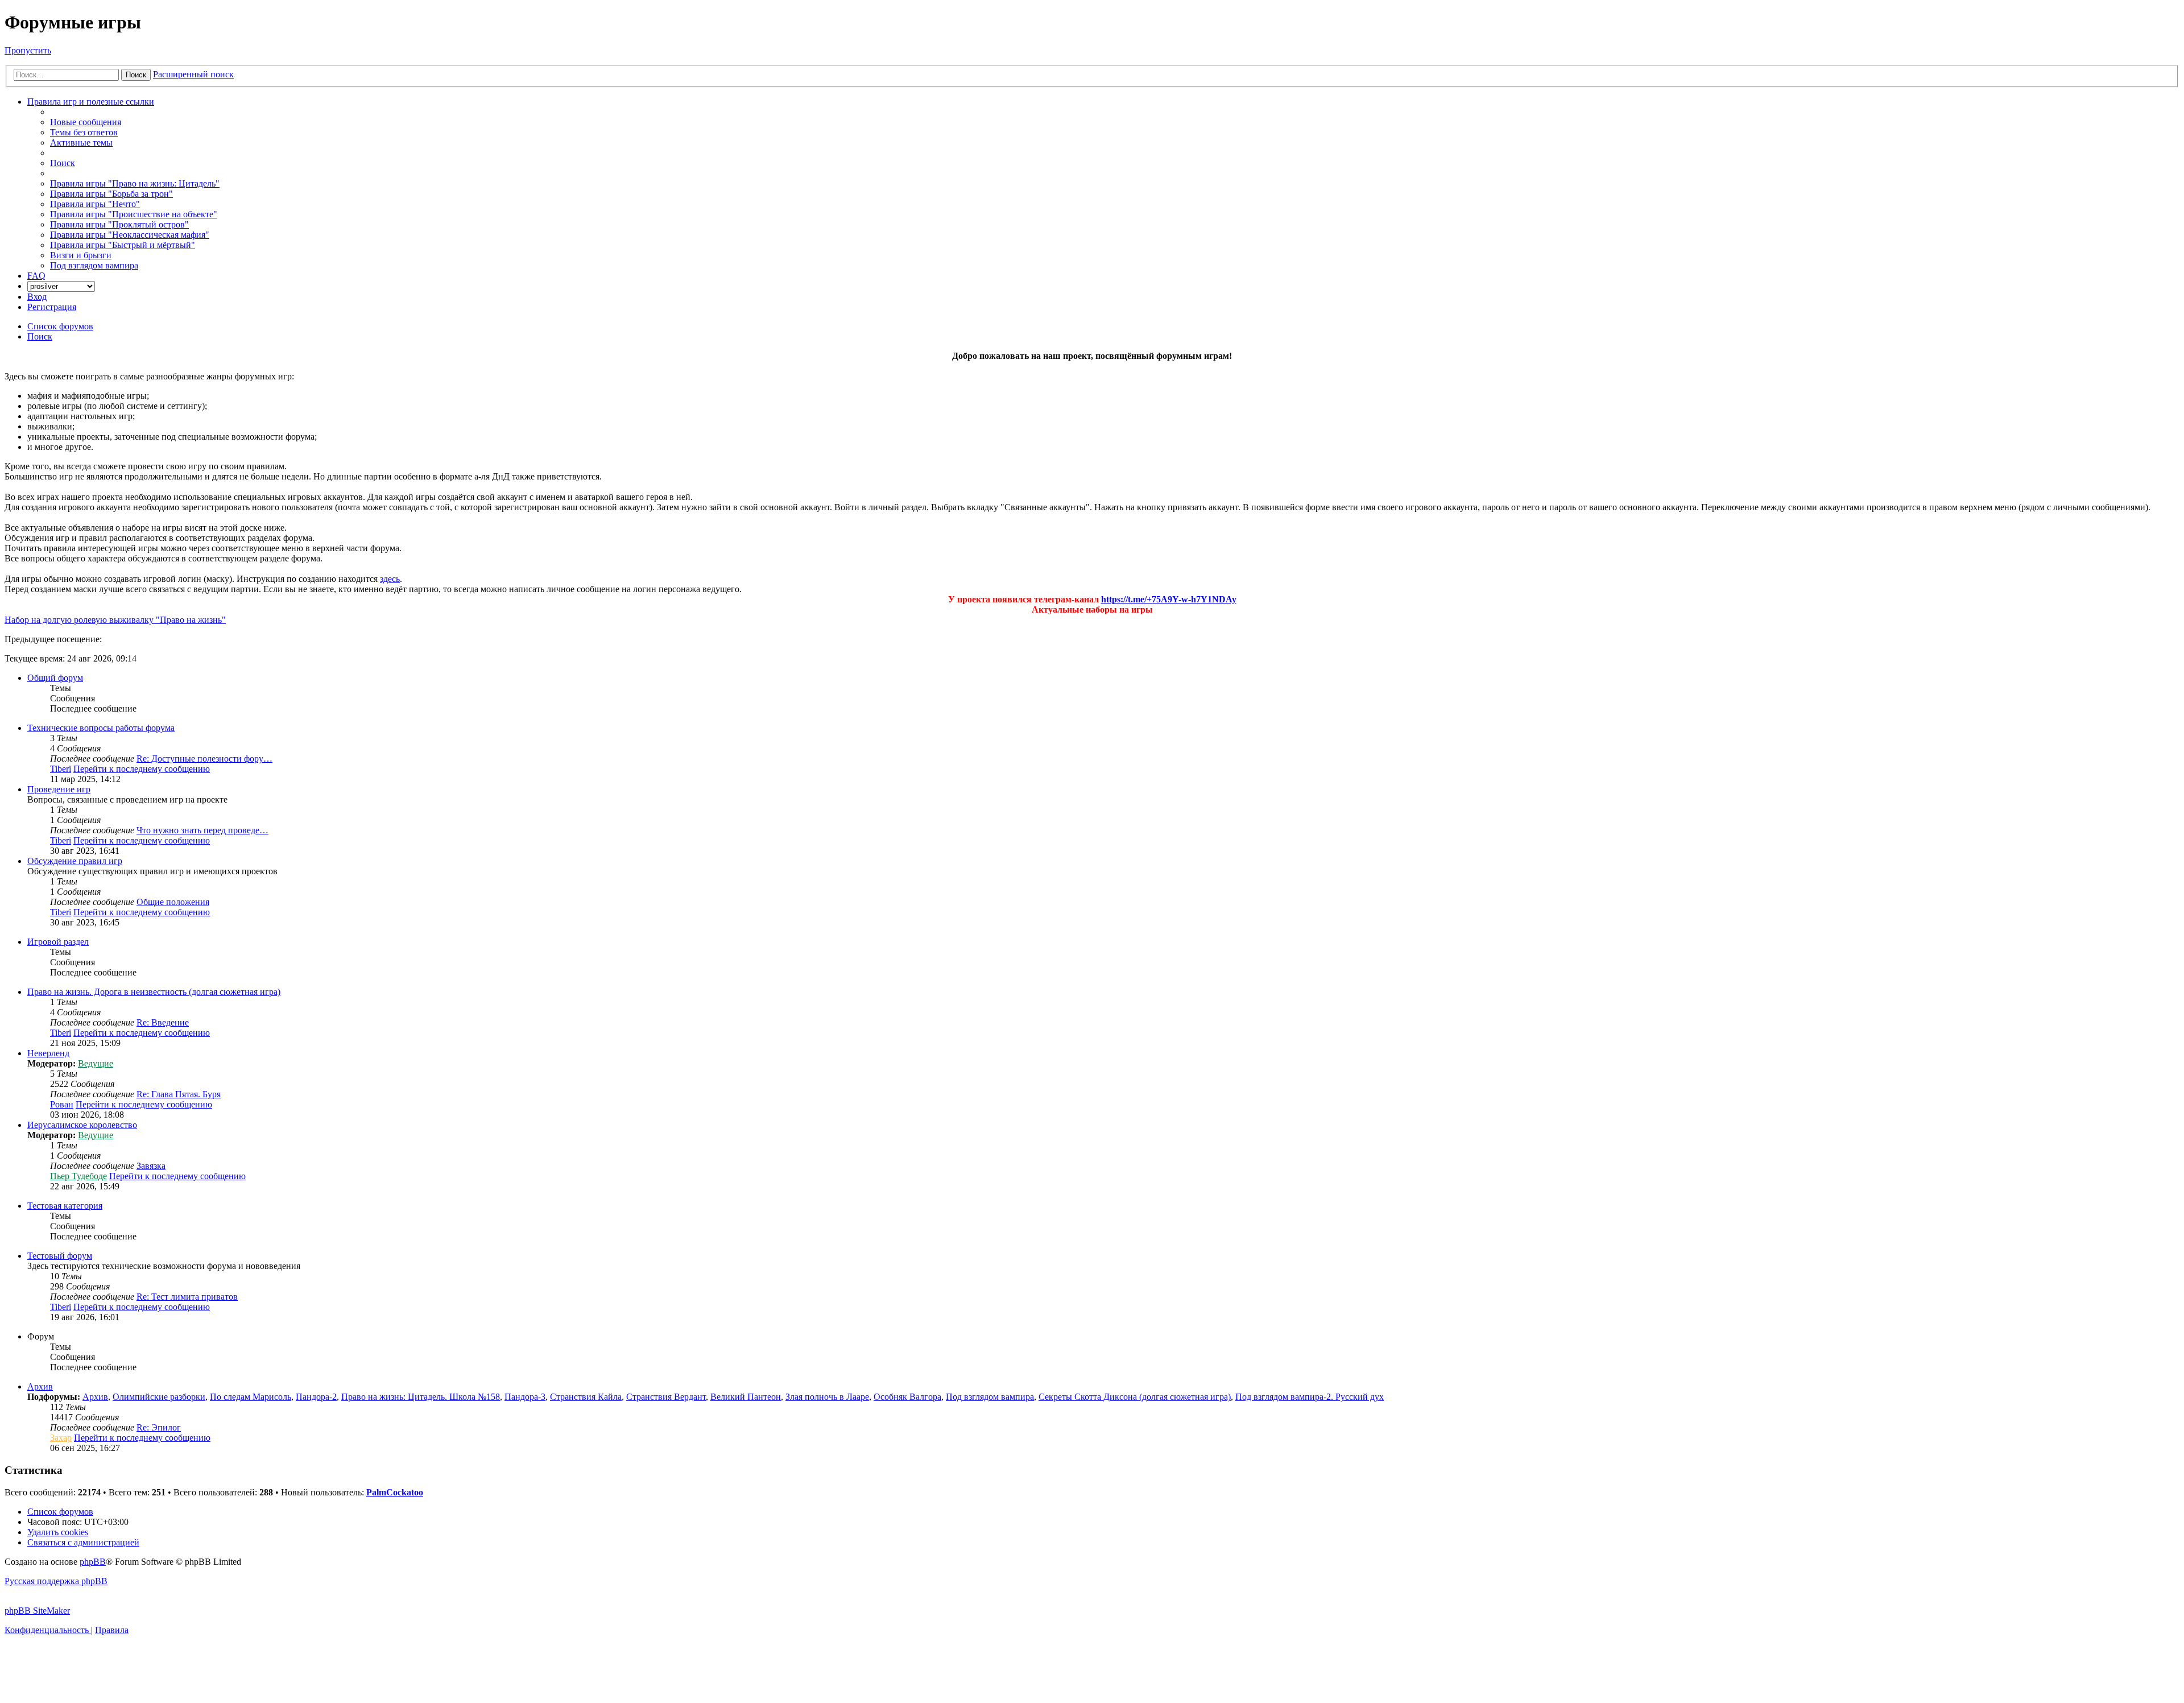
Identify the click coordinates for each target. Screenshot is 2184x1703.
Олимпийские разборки (159, 1397)
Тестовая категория (65, 1206)
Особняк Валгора (907, 1397)
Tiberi (61, 769)
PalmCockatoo (395, 1492)
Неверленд (48, 1053)
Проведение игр (59, 789)
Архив (40, 1386)
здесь (390, 579)
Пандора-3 (525, 1397)
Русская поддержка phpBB (56, 1581)
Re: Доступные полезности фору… (204, 759)
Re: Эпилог (159, 1427)
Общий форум (55, 678)
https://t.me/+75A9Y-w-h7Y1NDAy (1169, 599)
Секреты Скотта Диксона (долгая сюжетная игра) (1135, 1397)
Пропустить (28, 50)
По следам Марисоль (251, 1397)
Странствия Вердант (666, 1397)
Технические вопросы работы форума (101, 728)
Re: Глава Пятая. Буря (179, 1094)
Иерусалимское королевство (82, 1125)
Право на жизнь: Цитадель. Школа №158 (421, 1397)
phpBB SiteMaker (37, 1611)
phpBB (93, 1562)
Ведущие (96, 1063)
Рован (62, 1104)
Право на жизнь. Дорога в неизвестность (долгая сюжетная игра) (154, 992)
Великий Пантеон (746, 1397)
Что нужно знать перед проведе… (202, 830)
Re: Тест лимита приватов (187, 1297)
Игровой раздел (58, 942)
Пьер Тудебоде (78, 1176)
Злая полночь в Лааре (827, 1397)
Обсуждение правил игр (75, 861)
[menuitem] (86, 122)
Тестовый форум (60, 1256)
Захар (61, 1438)
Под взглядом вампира (990, 1397)
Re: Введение (163, 1022)
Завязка (151, 1166)
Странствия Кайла (586, 1397)
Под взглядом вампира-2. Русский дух (1310, 1397)
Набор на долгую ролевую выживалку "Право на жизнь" (115, 620)
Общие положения (173, 902)
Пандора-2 (316, 1397)
